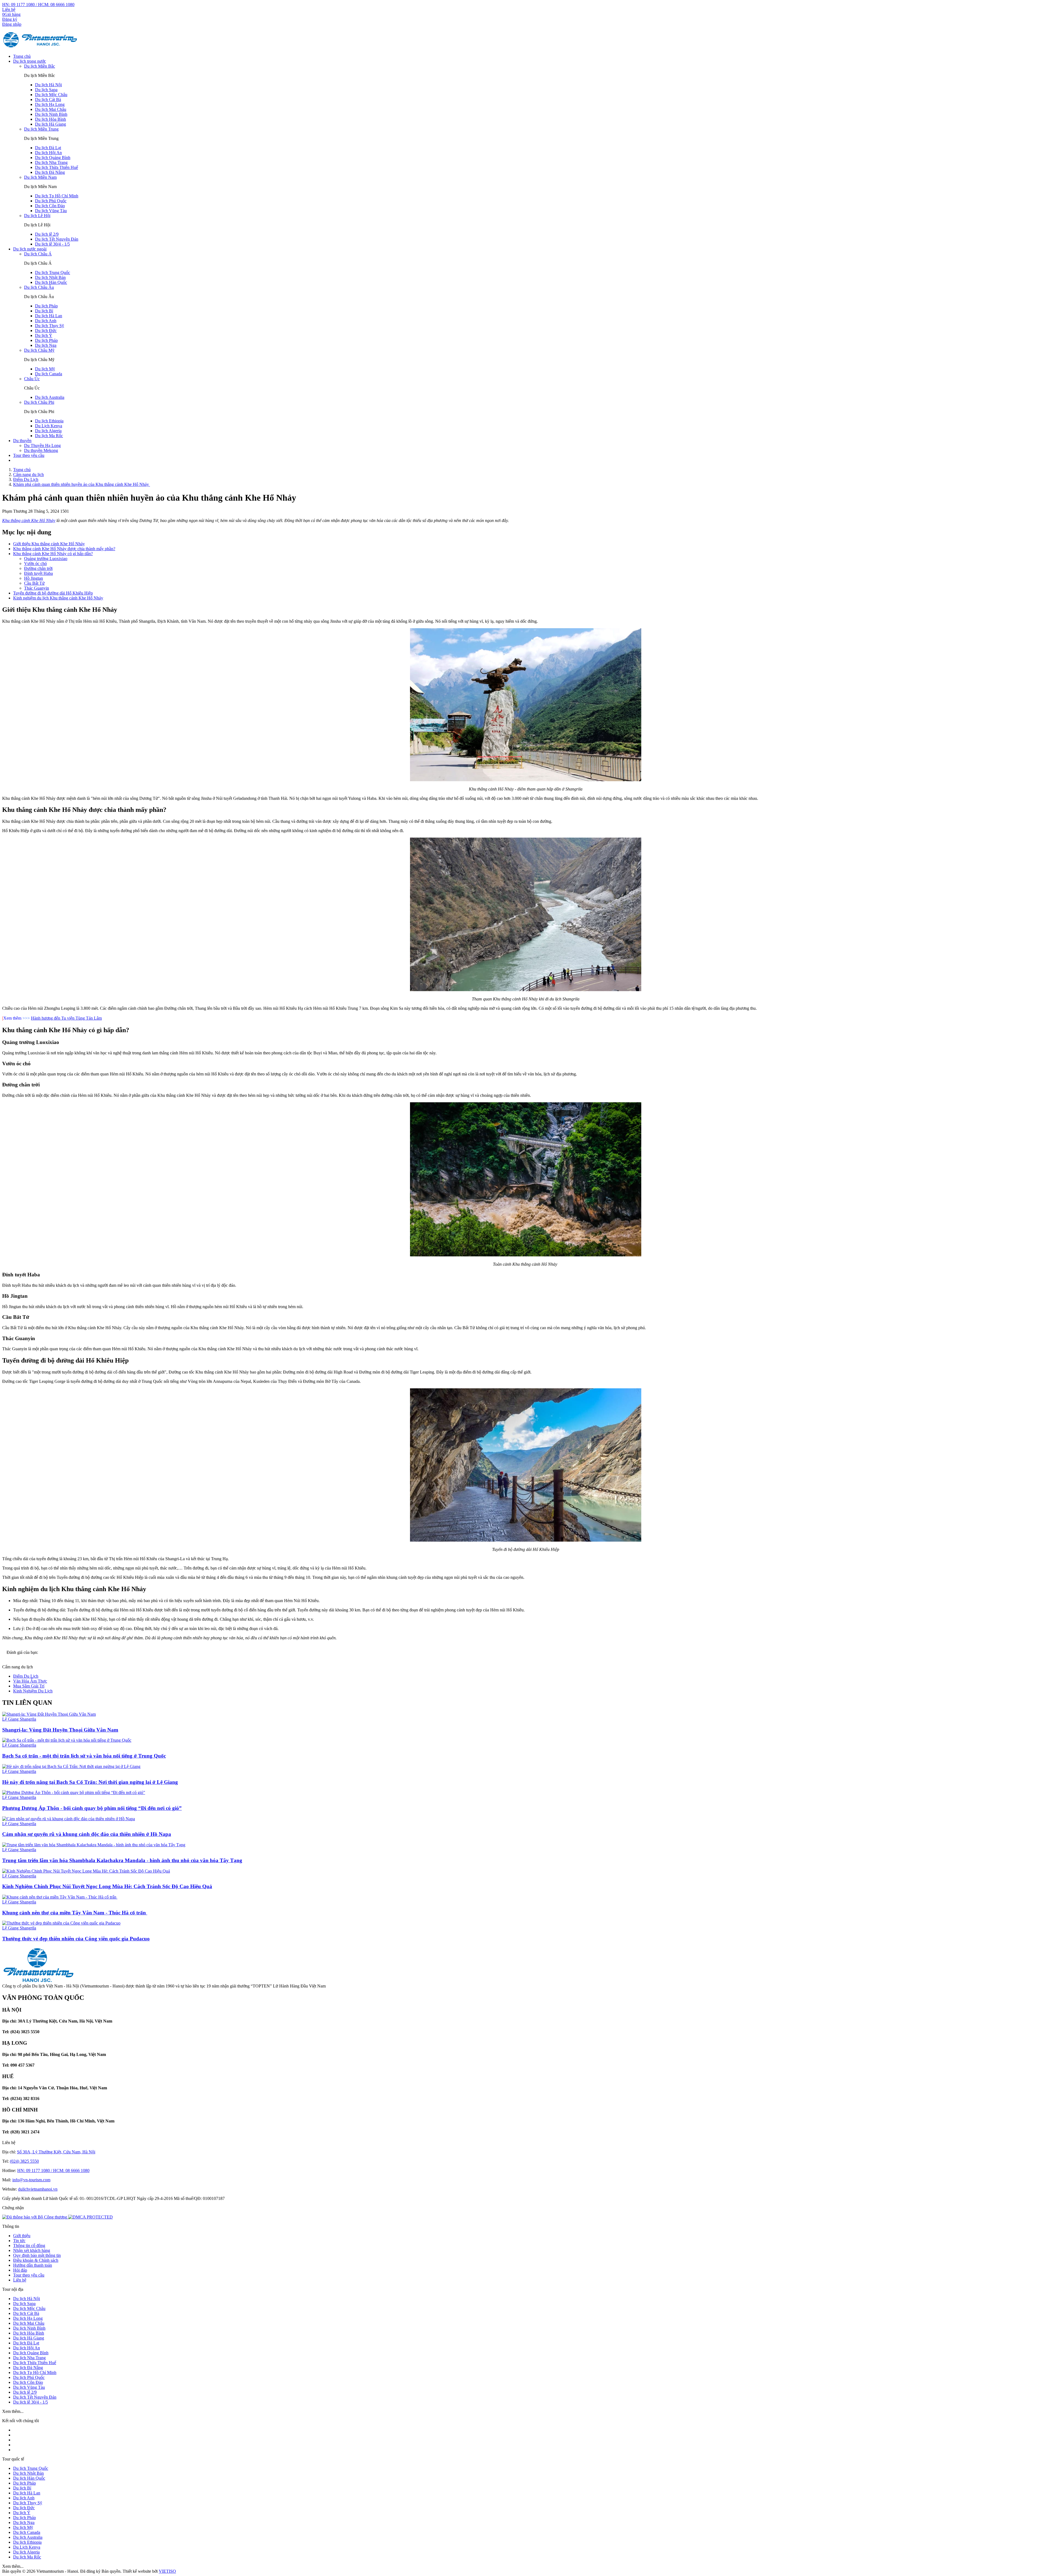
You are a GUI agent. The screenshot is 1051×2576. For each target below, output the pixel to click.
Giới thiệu (22, 2236)
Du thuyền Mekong (41, 450)
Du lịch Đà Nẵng (50, 172)
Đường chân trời (38, 568)
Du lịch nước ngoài (30, 249)
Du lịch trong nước (30, 61)
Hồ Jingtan (34, 578)
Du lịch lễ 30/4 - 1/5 (52, 244)
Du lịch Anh (46, 321)
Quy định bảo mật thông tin (37, 2255)
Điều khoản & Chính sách (36, 2260)
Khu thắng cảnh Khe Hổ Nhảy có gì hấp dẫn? (53, 554)
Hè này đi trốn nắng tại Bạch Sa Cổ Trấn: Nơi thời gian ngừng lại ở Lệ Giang (90, 1782)
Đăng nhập (12, 24)
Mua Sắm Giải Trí (29, 1686)
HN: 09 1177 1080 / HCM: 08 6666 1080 (38, 5)
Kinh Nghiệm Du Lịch (33, 1691)
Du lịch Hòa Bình (50, 119)
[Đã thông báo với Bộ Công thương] (35, 2217)
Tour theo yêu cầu (29, 455)
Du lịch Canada (49, 374)
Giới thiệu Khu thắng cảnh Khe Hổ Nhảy (49, 544)
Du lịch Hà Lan (49, 316)
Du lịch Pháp (46, 306)
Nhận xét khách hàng (32, 2250)
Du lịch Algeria (48, 431)
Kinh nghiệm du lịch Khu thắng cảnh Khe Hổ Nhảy (58, 598)
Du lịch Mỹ (45, 369)
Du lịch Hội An (48, 153)
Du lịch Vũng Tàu (51, 211)
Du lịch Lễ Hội (37, 216)
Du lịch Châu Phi (39, 402)
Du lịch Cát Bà (48, 99)
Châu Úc (32, 379)
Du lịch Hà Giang (50, 124)
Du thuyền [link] (22, 441)
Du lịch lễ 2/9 (47, 234)
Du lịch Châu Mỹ (39, 350)
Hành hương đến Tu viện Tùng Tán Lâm (66, 1018)
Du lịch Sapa (46, 90)
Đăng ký (10, 19)
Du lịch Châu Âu (39, 287)
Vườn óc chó (35, 563)
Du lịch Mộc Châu (51, 95)
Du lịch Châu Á (38, 254)
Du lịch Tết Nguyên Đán (57, 239)
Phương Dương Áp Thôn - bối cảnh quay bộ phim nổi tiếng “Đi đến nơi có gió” (92, 1808)
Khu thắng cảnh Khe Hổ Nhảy (29, 520)
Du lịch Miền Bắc (40, 66)
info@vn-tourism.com (31, 2180)
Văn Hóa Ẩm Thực (30, 1681)
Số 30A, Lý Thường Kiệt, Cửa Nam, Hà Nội (56, 2152)
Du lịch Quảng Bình (53, 158)
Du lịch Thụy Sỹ (50, 326)
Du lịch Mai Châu (51, 109)
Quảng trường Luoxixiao (46, 559)
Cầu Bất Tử (34, 583)
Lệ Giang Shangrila (19, 1719)
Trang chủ (22, 56)
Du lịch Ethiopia (49, 421)
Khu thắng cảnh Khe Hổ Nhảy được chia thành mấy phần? (64, 549)
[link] (90, 2217)
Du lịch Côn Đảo (50, 206)
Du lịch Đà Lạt (48, 148)
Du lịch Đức (46, 331)
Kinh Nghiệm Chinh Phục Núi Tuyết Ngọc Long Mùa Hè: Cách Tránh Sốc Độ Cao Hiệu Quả (107, 1886)
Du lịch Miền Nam (40, 177)
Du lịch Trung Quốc (53, 272)
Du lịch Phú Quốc (51, 201)
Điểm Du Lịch (26, 1676)
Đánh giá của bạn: (23, 1652)
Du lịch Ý (44, 335)
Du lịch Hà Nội (48, 85)
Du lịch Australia (50, 397)
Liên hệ (9, 9)
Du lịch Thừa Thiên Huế (57, 167)
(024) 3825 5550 (24, 2161)
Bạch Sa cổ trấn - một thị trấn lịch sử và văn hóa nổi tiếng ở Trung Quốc (84, 1756)
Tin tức (19, 2241)
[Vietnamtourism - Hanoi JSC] (40, 47)
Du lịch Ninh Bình (51, 114)
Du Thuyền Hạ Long (42, 445)
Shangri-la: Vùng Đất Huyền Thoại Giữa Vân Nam (60, 1730)
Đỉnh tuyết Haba (38, 573)
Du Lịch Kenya (49, 426)
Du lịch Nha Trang (51, 162)
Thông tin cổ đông (29, 2245)
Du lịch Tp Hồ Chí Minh (57, 196)
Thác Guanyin (37, 588)
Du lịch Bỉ (44, 311)
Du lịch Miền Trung (41, 129)
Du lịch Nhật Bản (50, 277)
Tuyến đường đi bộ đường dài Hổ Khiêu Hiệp (53, 593)
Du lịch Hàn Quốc (51, 282)
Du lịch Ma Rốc (49, 436)
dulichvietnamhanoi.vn (38, 2189)
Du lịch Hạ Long (50, 104)
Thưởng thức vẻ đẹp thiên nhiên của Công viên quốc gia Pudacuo (76, 1939)
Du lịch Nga (46, 345)
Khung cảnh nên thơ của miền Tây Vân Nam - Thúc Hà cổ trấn (75, 1913)
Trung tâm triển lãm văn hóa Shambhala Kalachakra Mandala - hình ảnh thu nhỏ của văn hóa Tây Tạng (122, 1860)
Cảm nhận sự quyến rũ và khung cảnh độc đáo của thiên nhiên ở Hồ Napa (87, 1834)
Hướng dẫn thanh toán (33, 2265)
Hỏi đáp (20, 2270)
